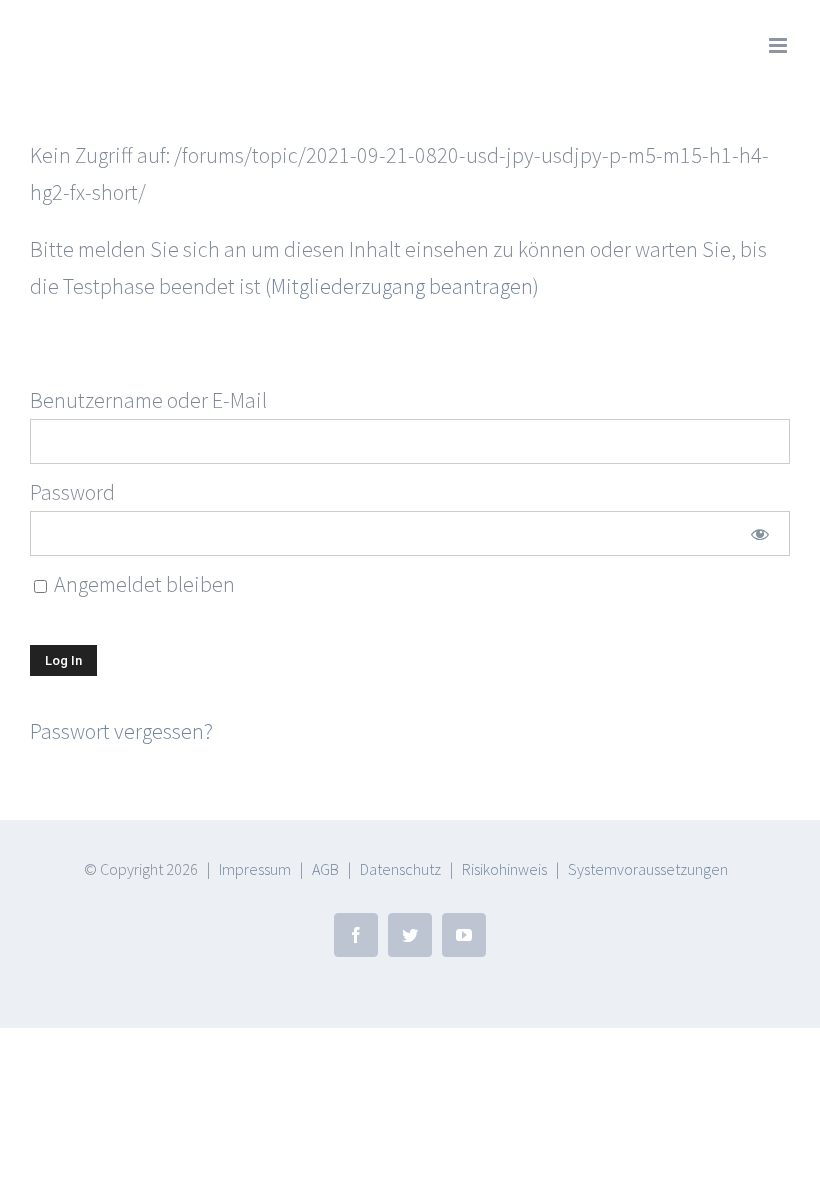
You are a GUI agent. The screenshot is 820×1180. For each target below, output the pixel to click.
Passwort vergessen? (121, 731)
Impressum (255, 869)
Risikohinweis (504, 869)
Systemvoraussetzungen (648, 869)
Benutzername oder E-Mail (148, 400)
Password (72, 492)
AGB (325, 869)
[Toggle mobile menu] (779, 45)
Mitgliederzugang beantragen (402, 286)
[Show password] (760, 533)
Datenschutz (400, 869)
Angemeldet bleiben (142, 584)
